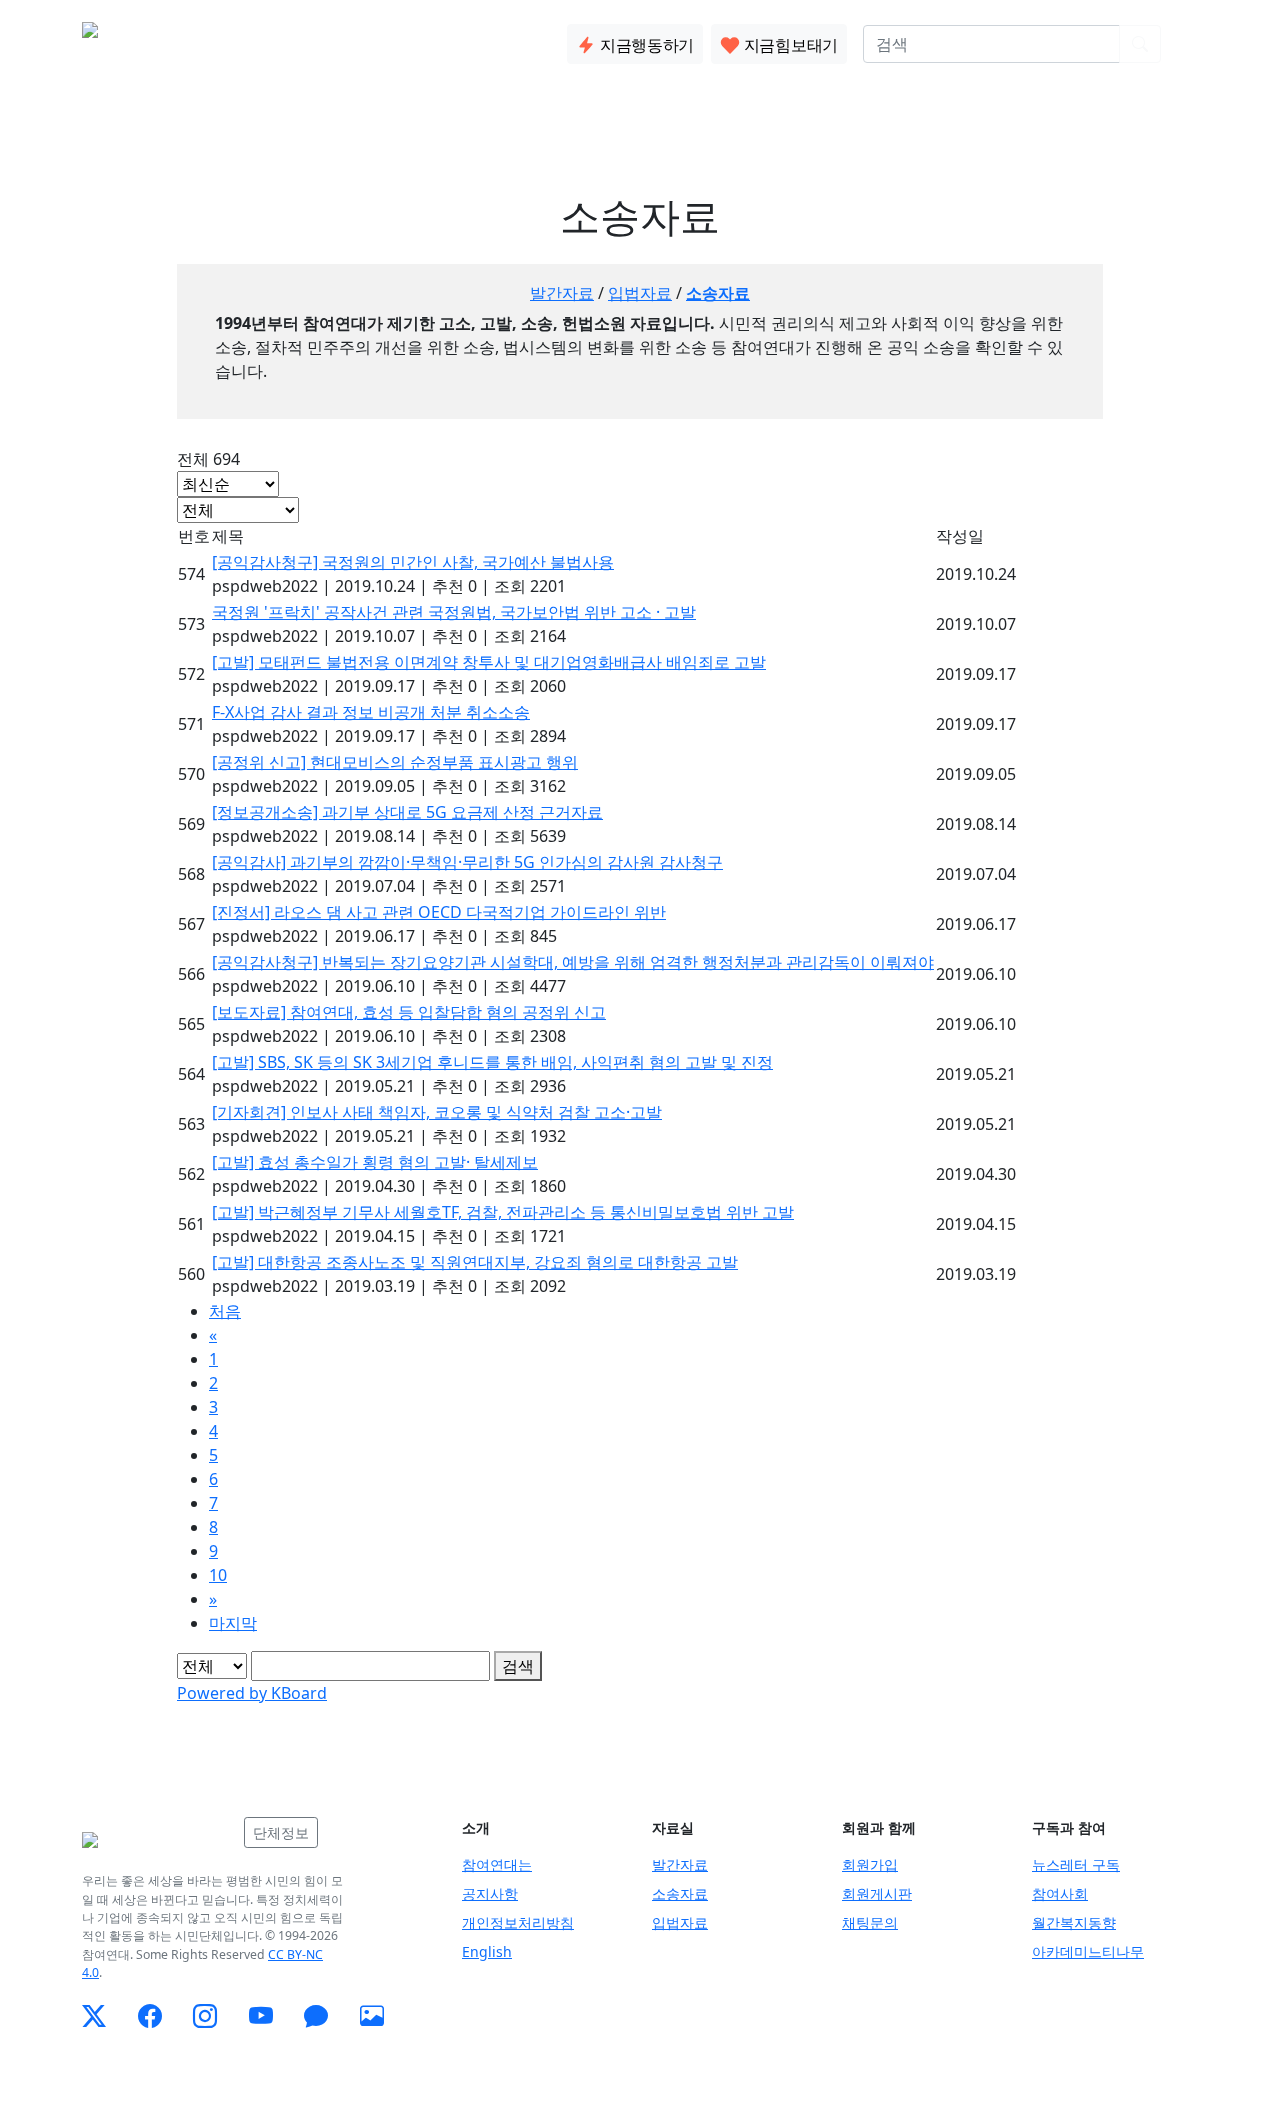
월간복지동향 (1074, 1922)
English (487, 1951)
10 (218, 1575)
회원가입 (870, 1864)
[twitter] (94, 2016)
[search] (1140, 44)
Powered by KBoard (252, 1693)
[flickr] (372, 2016)
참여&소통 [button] (395, 40)
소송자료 (718, 293)
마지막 (233, 1623)
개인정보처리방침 (518, 1922)
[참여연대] (157, 1840)
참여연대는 (497, 1864)
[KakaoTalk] (316, 2016)
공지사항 (490, 1893)
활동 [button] (309, 40)
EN (1187, 44)
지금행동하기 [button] (645, 45)
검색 (518, 1666)
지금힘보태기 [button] (789, 45)
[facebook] (150, 2016)
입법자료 (640, 293)
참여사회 (1060, 1893)
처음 (225, 1311)
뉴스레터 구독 (1076, 1864)
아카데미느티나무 (1088, 1951)
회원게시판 (877, 1893)
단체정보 (281, 1832)
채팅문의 (870, 1922)
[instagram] (205, 2016)
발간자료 (562, 293)
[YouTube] (261, 2016)
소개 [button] (245, 40)
